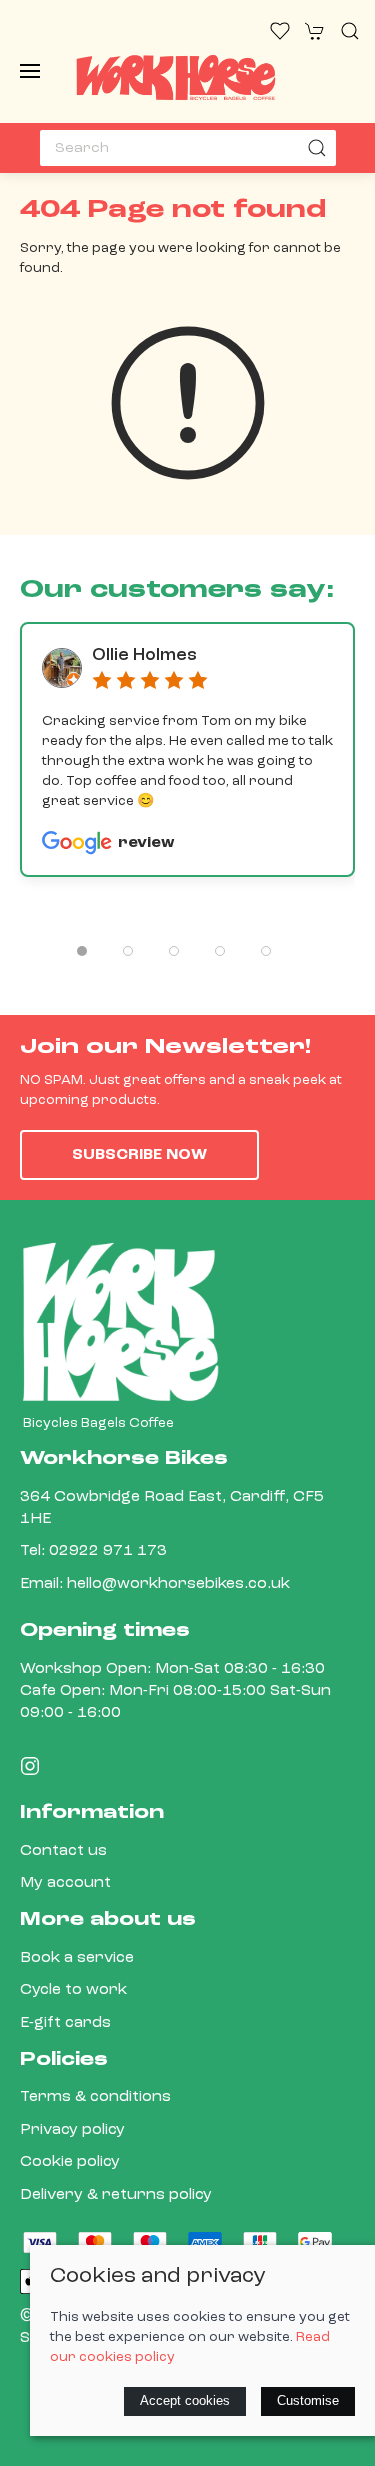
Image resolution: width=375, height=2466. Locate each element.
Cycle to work (73, 1990)
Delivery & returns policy (116, 2195)
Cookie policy (70, 2162)
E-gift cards (65, 2023)
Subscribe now (139, 1155)
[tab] (82, 951)
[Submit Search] (318, 148)
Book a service (77, 1958)
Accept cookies (185, 2400)
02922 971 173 (108, 1551)
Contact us (63, 1851)
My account (65, 1883)
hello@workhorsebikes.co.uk (178, 1584)
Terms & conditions (95, 2097)
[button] (30, 71)
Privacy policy (72, 2130)
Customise (308, 2400)
